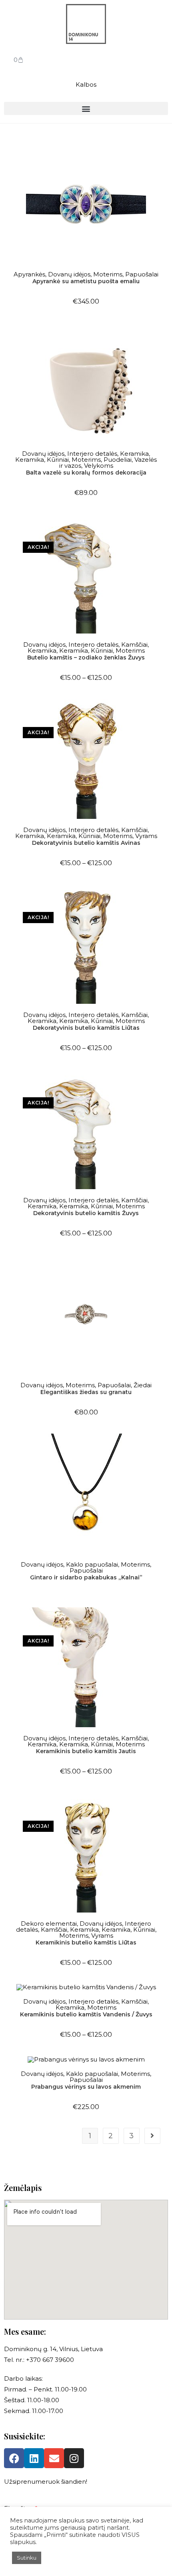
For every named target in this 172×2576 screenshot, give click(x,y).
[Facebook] (14, 2458)
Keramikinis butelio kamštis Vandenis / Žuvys (86, 2014)
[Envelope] (54, 2458)
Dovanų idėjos (69, 274)
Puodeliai (118, 460)
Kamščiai (134, 644)
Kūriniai (58, 460)
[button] (86, 108)
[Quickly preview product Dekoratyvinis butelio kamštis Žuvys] (161, 1083)
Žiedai (143, 1385)
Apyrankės (29, 274)
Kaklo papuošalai (92, 1564)
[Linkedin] (34, 2458)
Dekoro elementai (49, 1924)
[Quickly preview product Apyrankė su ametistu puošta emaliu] (161, 157)
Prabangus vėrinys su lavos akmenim (86, 2087)
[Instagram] (74, 2458)
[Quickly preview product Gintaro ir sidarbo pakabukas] (161, 1448)
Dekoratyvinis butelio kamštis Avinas (86, 843)
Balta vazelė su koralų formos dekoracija (86, 473)
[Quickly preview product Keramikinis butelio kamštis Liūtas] (161, 1807)
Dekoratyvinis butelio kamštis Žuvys (86, 1213)
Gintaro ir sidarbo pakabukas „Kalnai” (86, 1577)
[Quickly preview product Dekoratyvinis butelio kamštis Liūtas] (161, 898)
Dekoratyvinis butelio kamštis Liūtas (86, 1028)
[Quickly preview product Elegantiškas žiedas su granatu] (161, 1268)
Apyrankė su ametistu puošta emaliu (86, 281)
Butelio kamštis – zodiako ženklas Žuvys (86, 657)
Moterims (108, 274)
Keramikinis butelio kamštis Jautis (86, 1751)
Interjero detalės (92, 454)
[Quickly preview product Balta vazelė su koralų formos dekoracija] (161, 337)
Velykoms (99, 466)
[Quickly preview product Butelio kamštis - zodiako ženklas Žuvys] (161, 528)
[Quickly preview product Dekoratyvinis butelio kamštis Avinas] (161, 713)
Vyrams (146, 836)
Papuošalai (142, 274)
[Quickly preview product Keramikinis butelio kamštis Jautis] (161, 1621)
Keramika (134, 454)
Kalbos (86, 84)
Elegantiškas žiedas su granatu (86, 1392)
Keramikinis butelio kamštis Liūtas (86, 1942)
